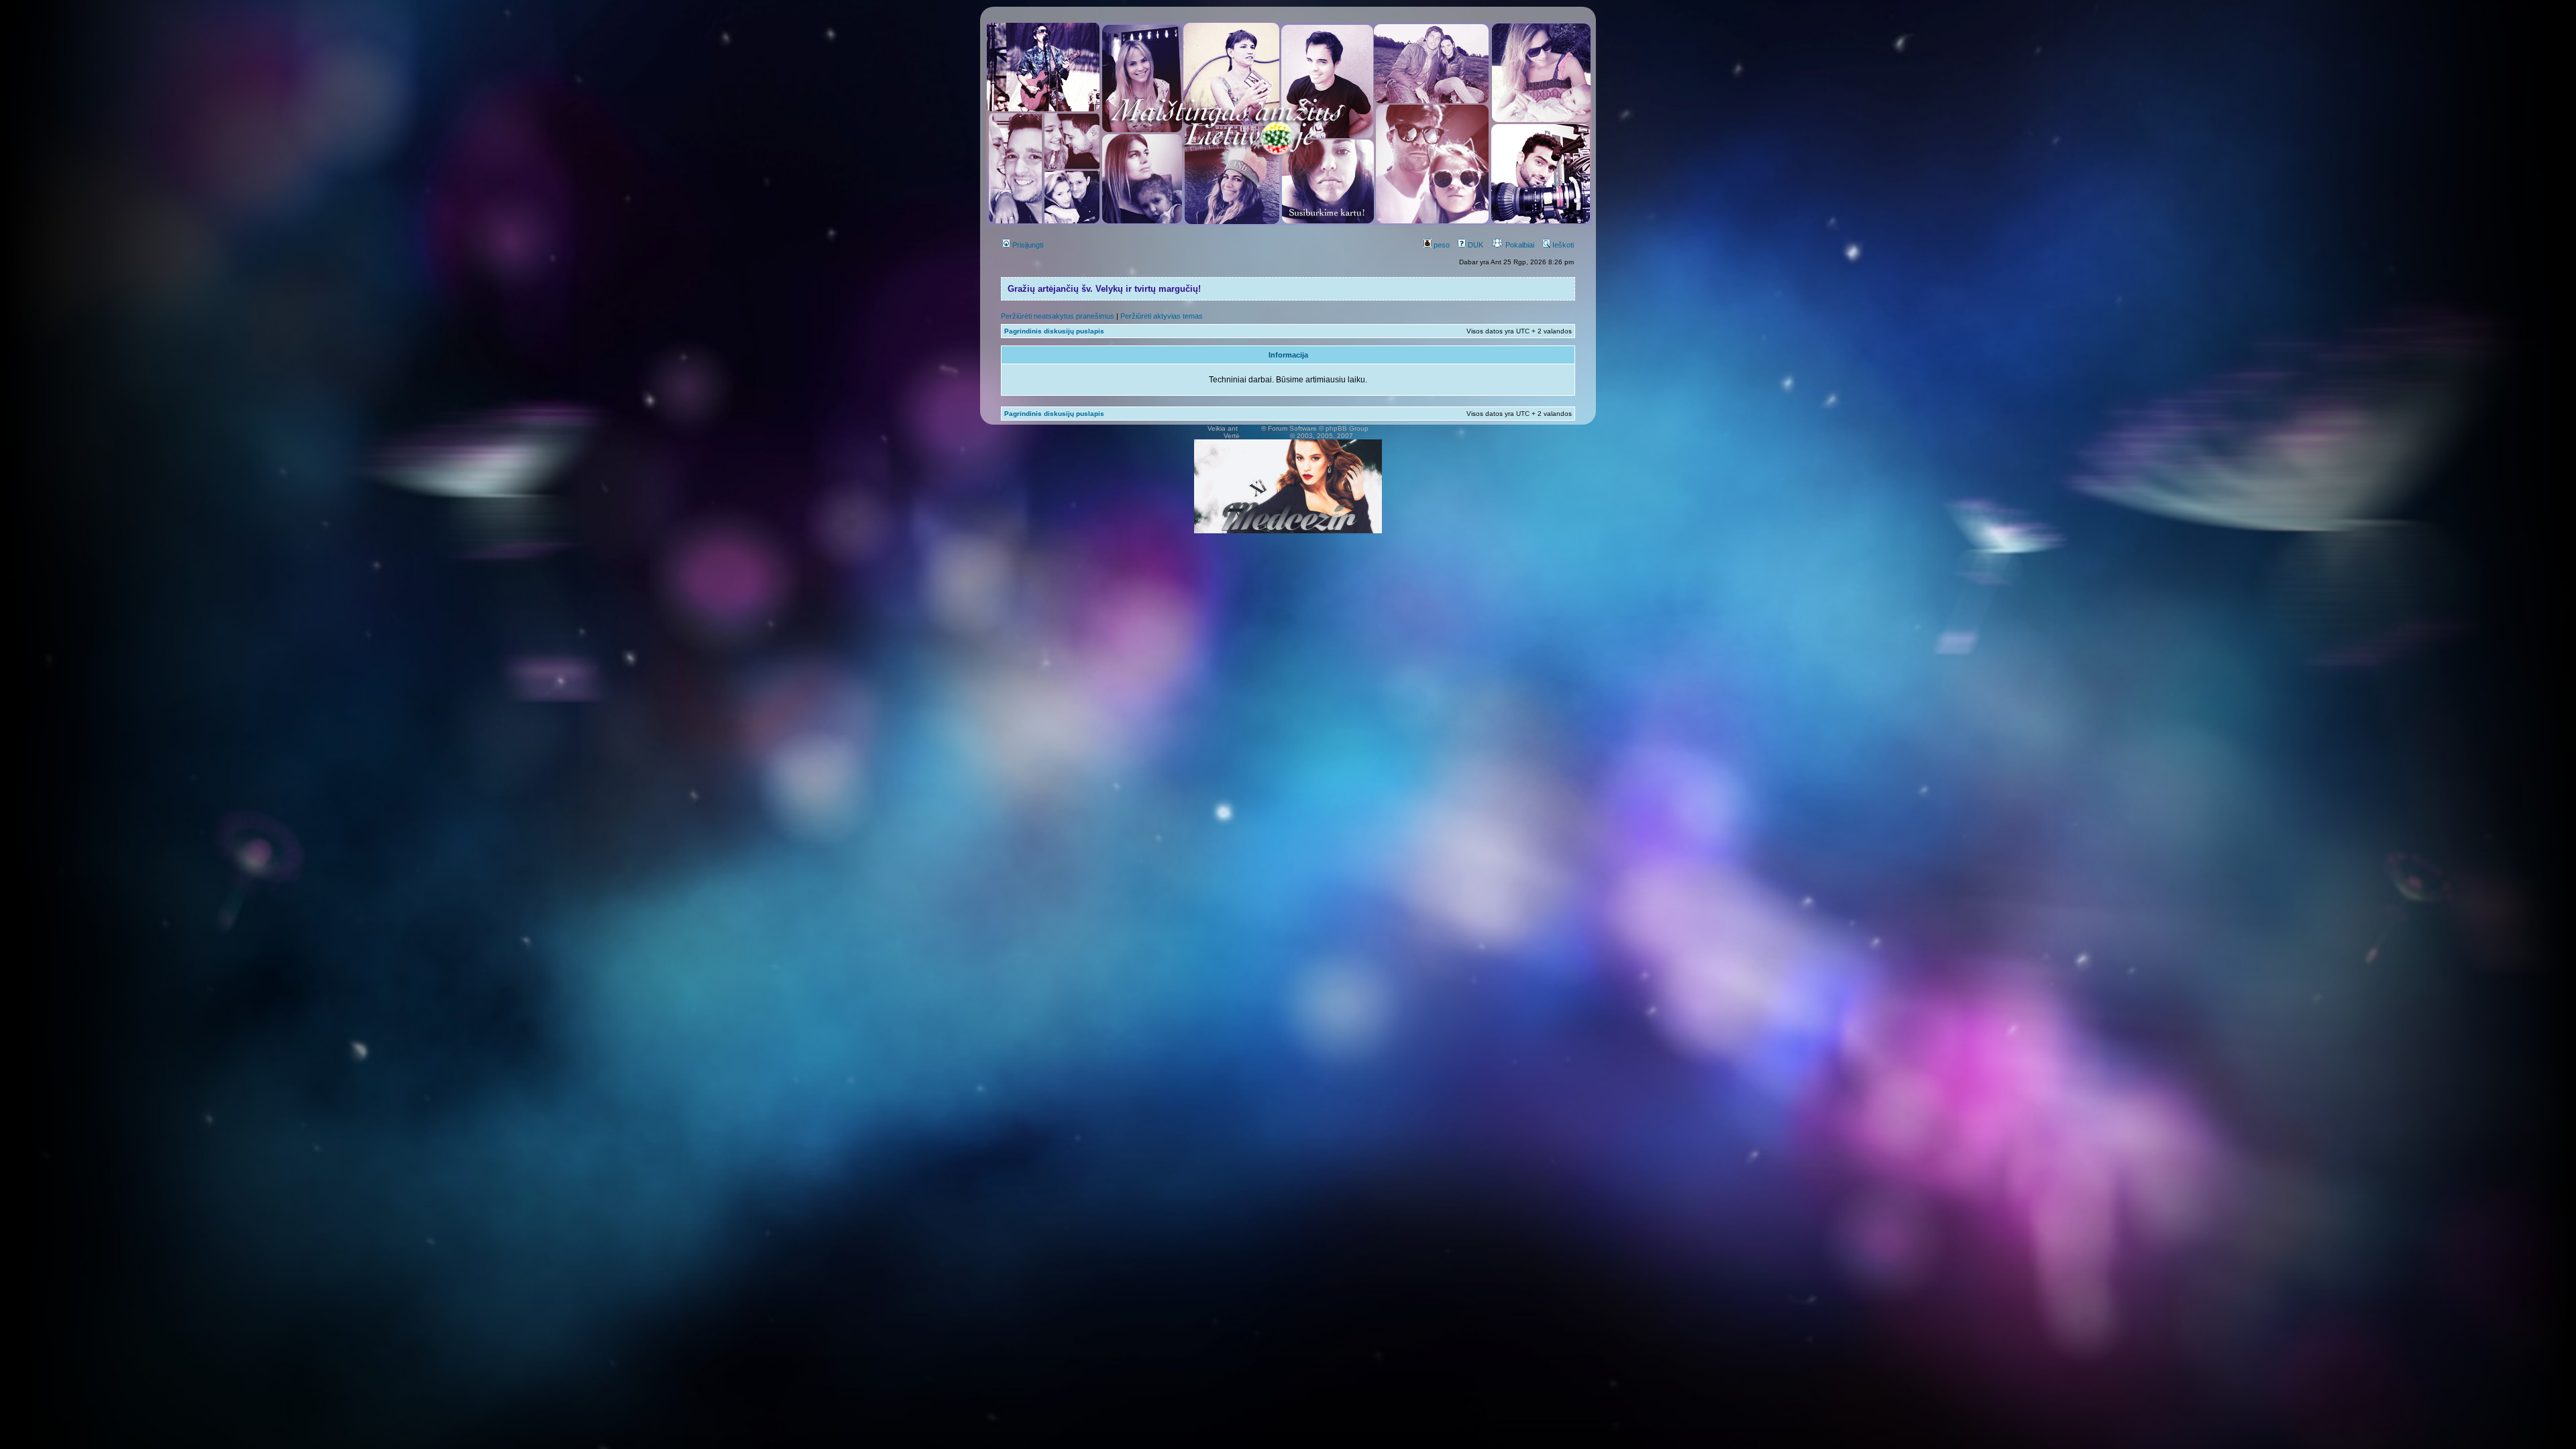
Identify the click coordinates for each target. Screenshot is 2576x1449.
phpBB (1250, 428)
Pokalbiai (1519, 245)
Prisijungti (1027, 245)
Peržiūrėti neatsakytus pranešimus (1058, 316)
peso (1441, 245)
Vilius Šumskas (1265, 436)
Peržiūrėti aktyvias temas (1162, 316)
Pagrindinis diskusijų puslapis (1054, 331)
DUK (1474, 245)
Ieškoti (1562, 245)
